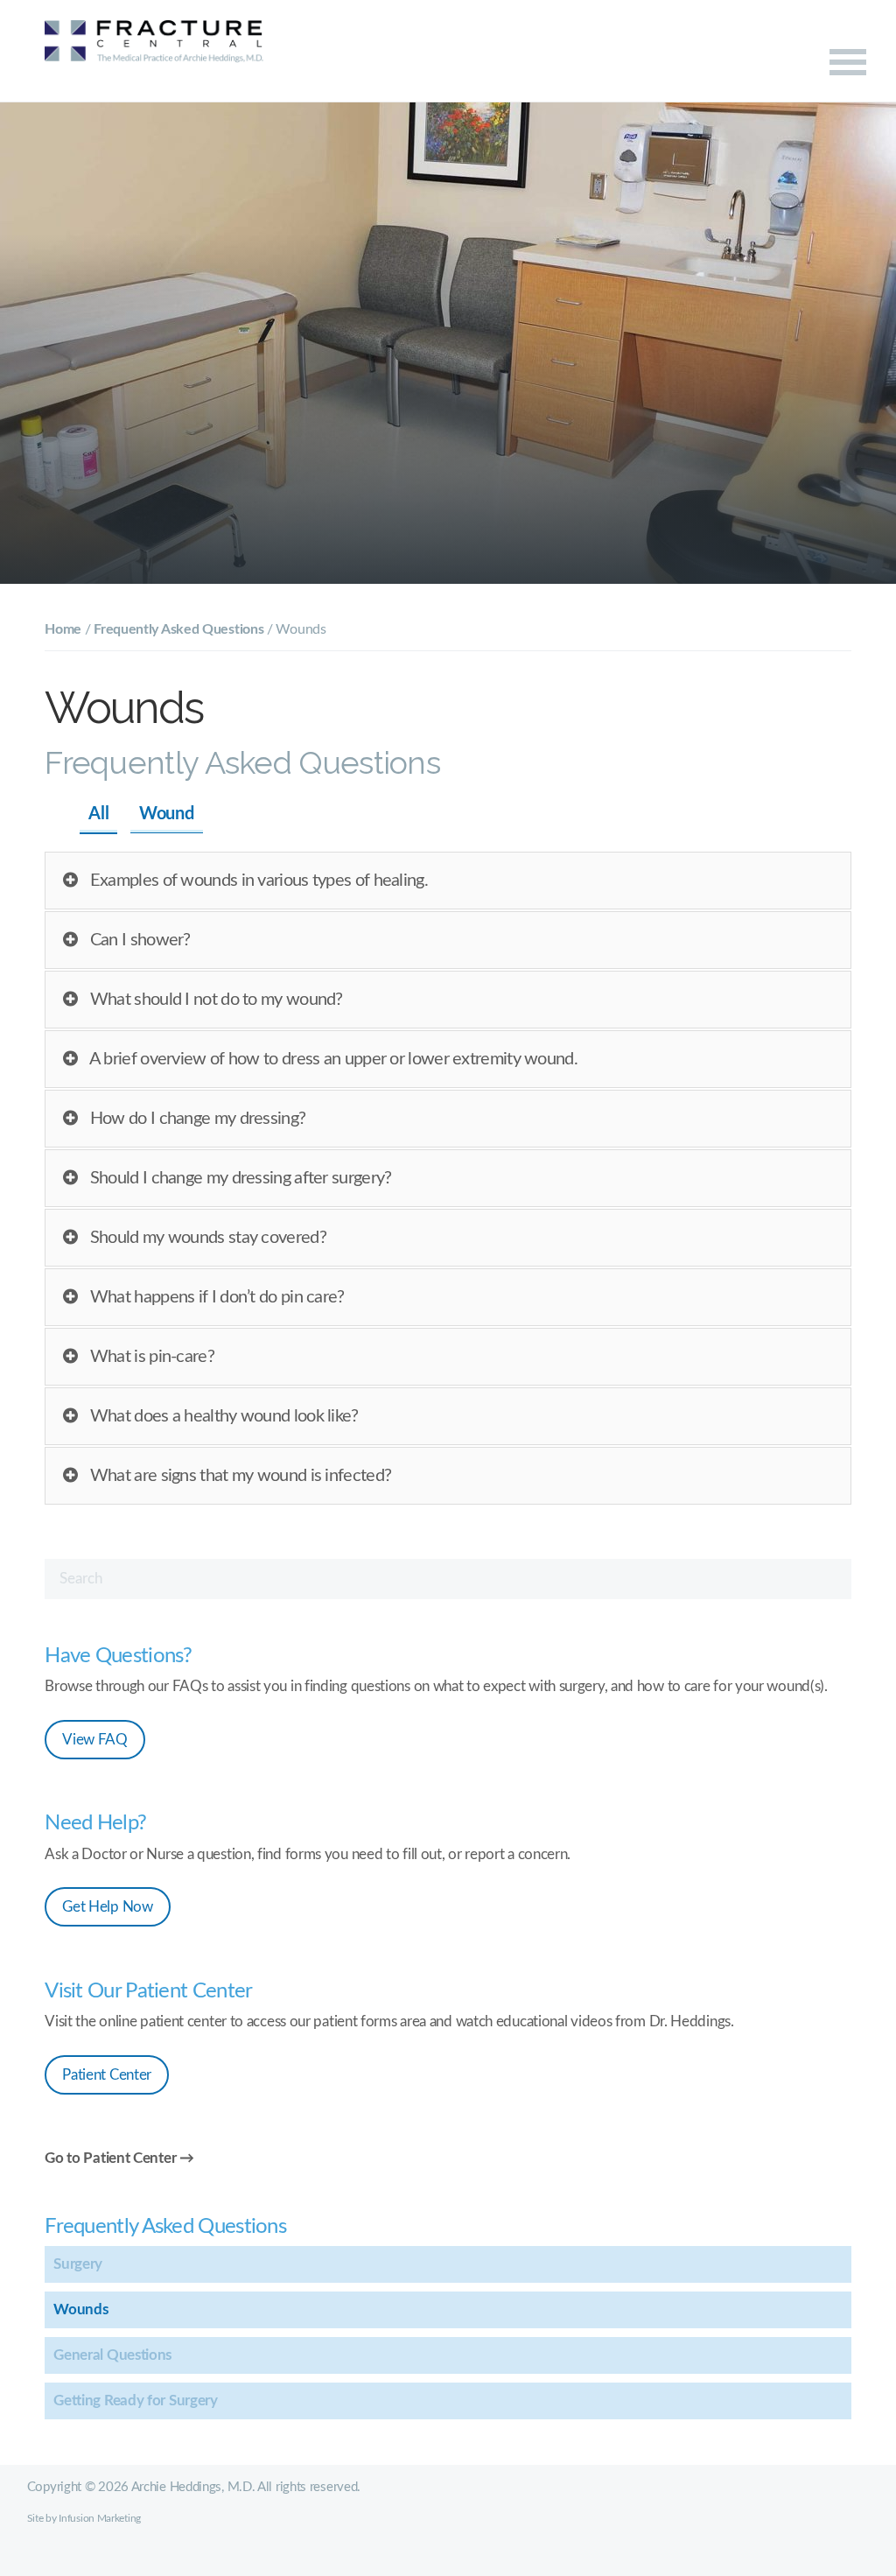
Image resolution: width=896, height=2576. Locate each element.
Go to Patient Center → (119, 2158)
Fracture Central (154, 52)
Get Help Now (107, 1907)
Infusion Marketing (100, 2518)
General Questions (112, 2355)
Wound (167, 814)
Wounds (80, 2309)
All (98, 814)
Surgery (78, 2264)
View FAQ (95, 1740)
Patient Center (107, 2075)
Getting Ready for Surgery (136, 2401)
